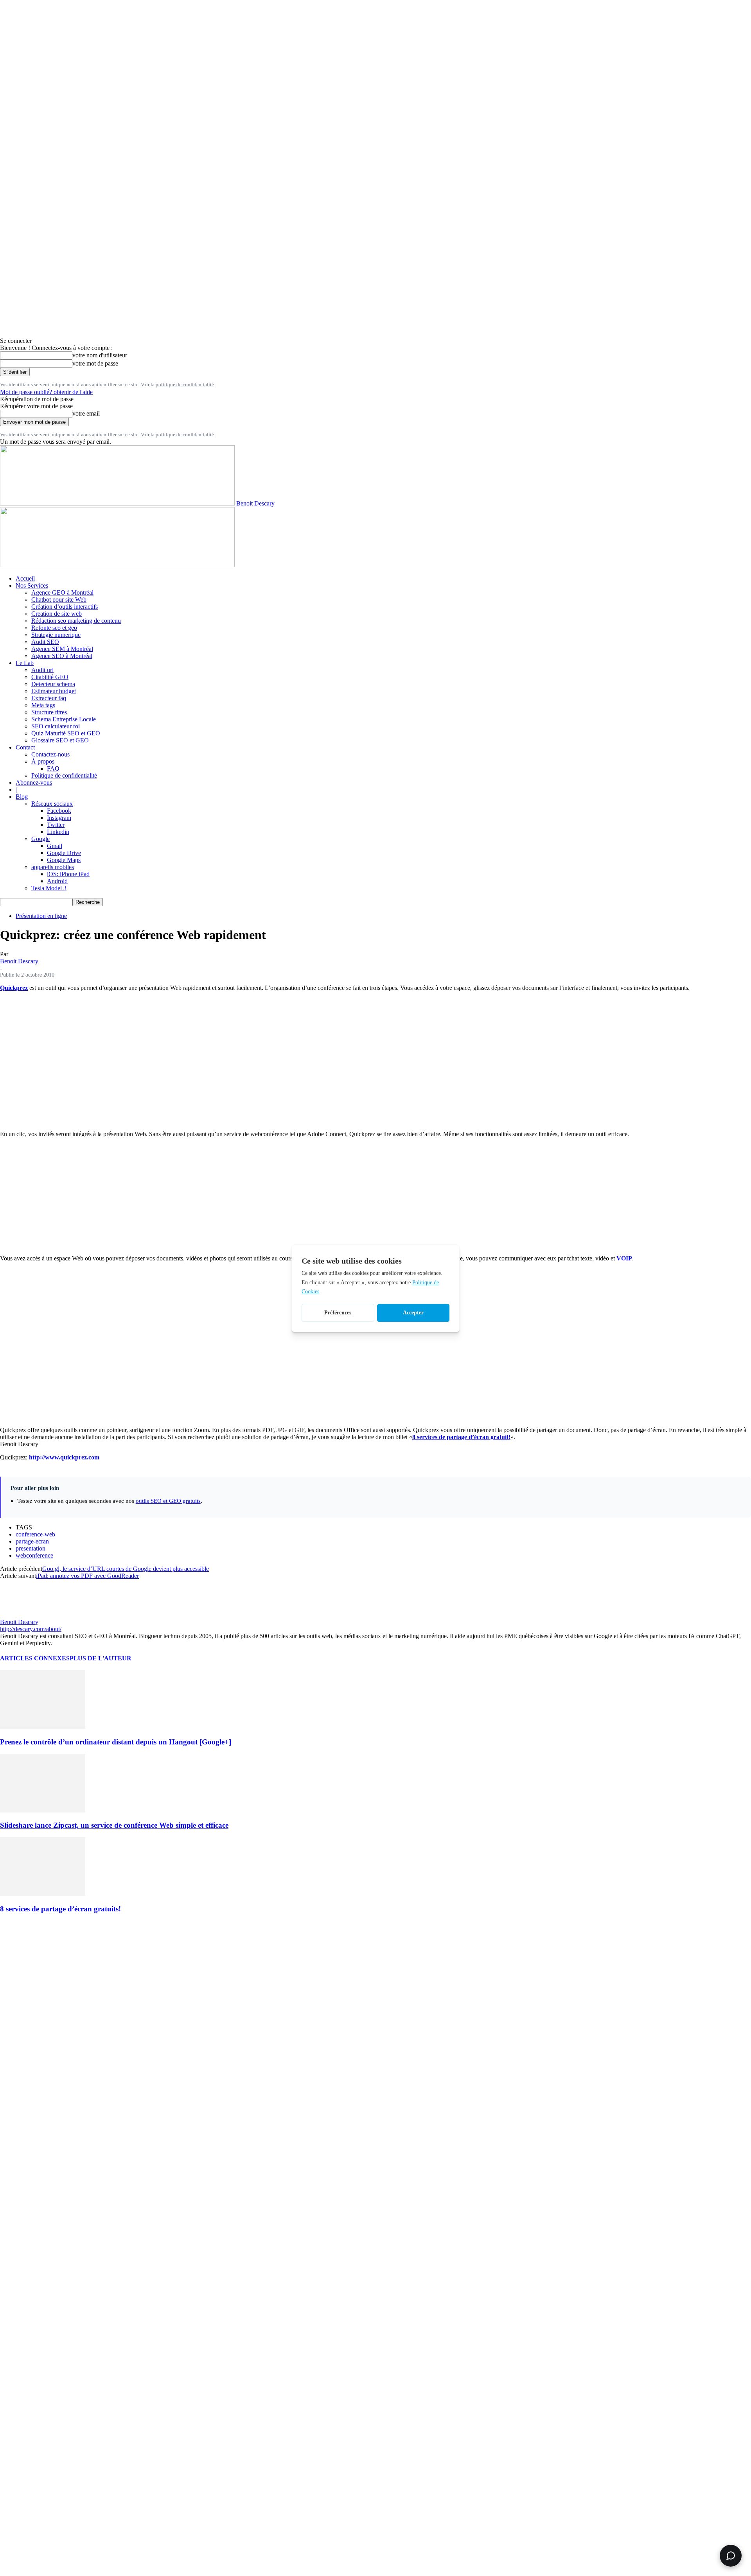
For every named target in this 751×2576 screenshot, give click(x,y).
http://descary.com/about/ (31, 1629)
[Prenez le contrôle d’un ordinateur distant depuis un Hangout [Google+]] (43, 1727)
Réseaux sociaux (52, 804)
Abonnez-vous (34, 782)
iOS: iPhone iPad (68, 874)
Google (40, 839)
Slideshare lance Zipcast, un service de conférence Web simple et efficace (114, 1825)
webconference (34, 1555)
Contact (25, 747)
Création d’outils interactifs (65, 607)
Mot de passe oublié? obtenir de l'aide (46, 392)
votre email (86, 413)
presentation (31, 1548)
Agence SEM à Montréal (62, 649)
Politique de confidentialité (64, 775)
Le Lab (25, 663)
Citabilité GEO (50, 677)
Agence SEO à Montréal (62, 656)
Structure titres (49, 712)
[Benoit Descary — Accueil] (117, 565)
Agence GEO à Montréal (62, 592)
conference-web (35, 1534)
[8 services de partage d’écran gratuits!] (43, 1894)
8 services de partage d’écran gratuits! (60, 1909)
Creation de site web (57, 614)
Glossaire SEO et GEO (60, 740)
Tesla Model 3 (49, 888)
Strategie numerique (56, 635)
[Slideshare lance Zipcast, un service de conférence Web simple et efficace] (43, 1810)
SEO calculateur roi (56, 726)
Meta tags (43, 705)
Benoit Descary (19, 961)
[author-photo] (19, 1615)
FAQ (53, 768)
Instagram (59, 818)
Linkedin (58, 832)
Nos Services (32, 585)
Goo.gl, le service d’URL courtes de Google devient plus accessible (126, 1569)
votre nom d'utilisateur (100, 355)
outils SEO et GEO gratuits (168, 1501)
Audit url (42, 670)
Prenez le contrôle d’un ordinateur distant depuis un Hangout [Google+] (116, 1742)
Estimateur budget (54, 691)
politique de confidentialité (185, 385)
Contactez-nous (50, 754)
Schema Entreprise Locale (64, 719)
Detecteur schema (53, 684)
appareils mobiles (53, 867)
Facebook (59, 811)
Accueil (25, 578)
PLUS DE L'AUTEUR (101, 1658)
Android (57, 881)
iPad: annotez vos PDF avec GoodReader (87, 1576)
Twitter (56, 825)
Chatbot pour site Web (59, 600)
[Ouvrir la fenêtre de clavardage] (731, 2556)
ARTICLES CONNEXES (35, 1658)
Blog (22, 797)
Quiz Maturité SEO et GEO (66, 733)
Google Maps (64, 860)
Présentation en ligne (41, 916)
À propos (43, 761)
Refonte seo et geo (54, 628)
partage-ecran (32, 1541)
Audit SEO (45, 642)
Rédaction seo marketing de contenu (76, 621)
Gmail (55, 846)
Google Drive (64, 853)
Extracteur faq (49, 698)
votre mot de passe (95, 363)
